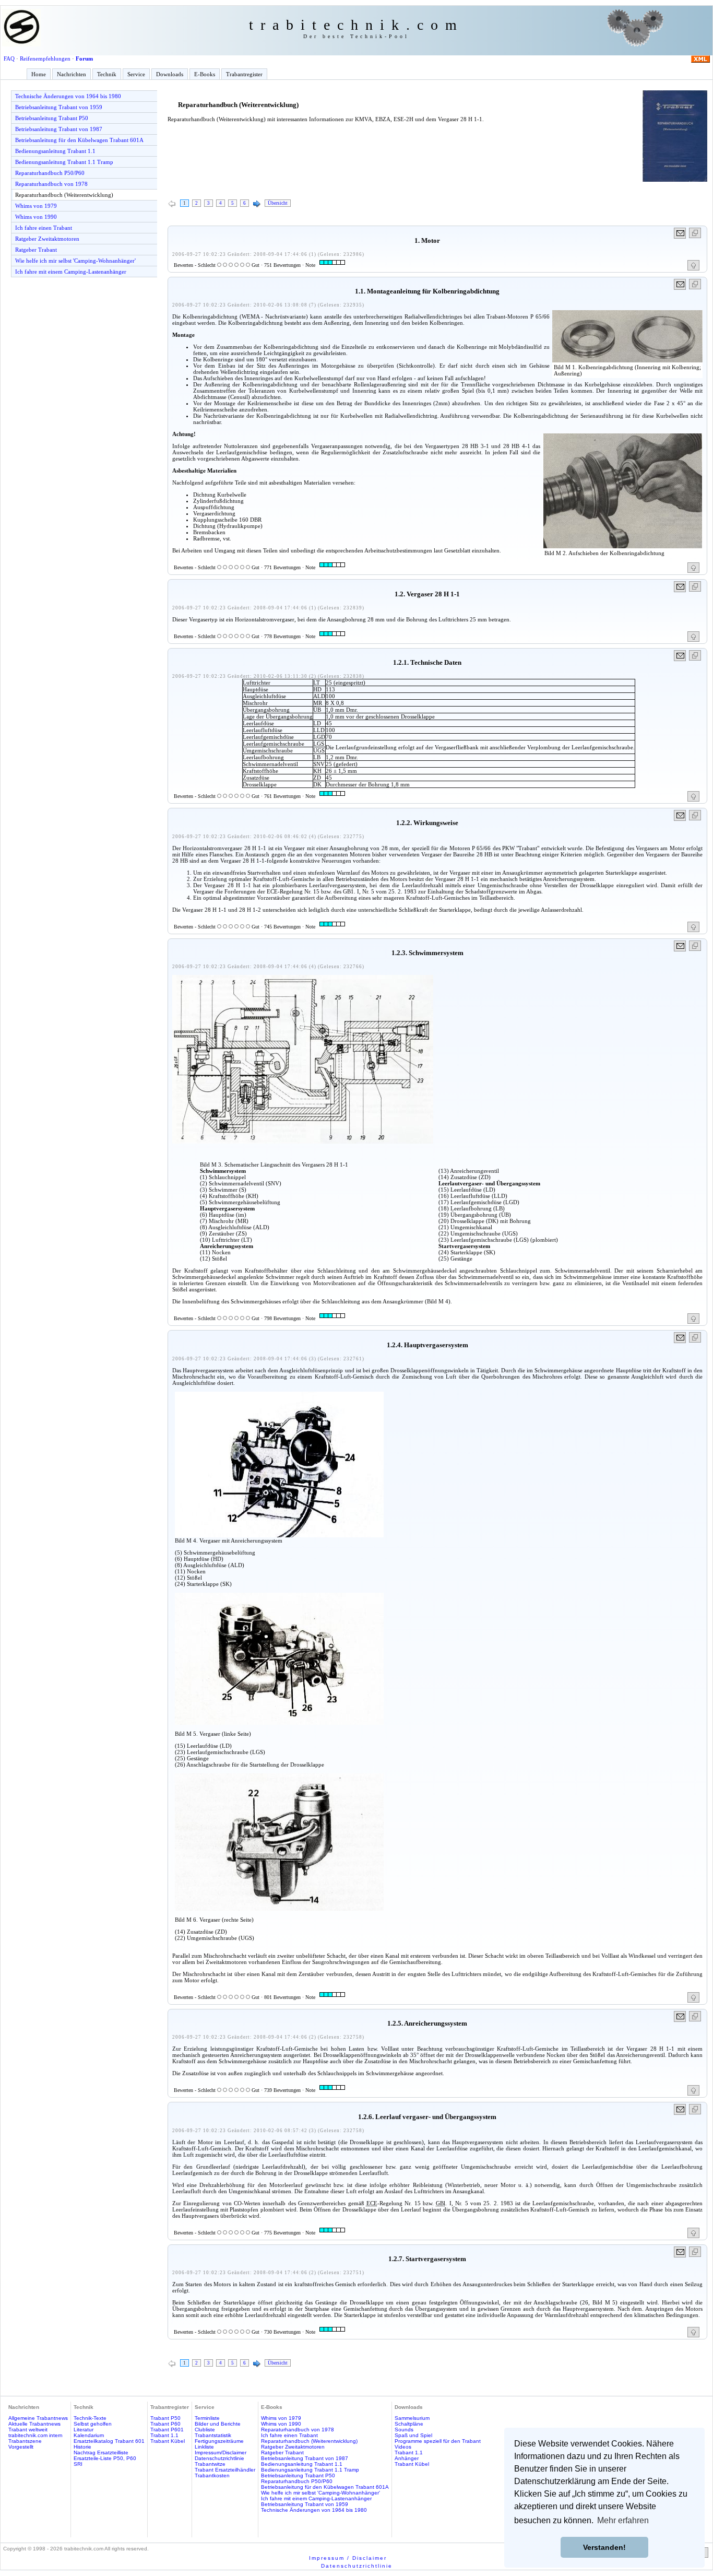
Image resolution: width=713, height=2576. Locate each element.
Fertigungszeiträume (219, 2441)
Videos (403, 2447)
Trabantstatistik (213, 2435)
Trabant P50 (165, 2418)
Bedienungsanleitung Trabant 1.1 (55, 151)
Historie (82, 2447)
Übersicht (278, 203)
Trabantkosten (212, 2475)
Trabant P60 (165, 2424)
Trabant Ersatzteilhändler (225, 2470)
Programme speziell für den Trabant (438, 2441)
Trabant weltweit (28, 2430)
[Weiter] (257, 204)
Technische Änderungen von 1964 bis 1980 (68, 96)
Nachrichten (72, 74)
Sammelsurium (412, 2418)
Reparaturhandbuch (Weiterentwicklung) (64, 195)
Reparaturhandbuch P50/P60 (50, 173)
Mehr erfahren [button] (623, 2520)
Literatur (84, 2430)
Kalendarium (89, 2435)
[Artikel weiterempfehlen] (680, 233)
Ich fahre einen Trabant (44, 228)
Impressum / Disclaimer (348, 2558)
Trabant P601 (167, 2430)
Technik (107, 74)
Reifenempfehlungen (45, 58)
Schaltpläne (409, 2424)
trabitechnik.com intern (35, 2435)
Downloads (170, 74)
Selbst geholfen (93, 2424)
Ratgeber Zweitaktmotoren (47, 239)
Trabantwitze (210, 2464)
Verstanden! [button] (604, 2547)
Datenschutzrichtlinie (219, 2458)
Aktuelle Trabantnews (34, 2424)
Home (39, 74)
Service (136, 74)
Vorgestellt (21, 2447)
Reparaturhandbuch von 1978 (51, 184)
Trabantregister (244, 74)
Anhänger (407, 2458)
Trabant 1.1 (164, 2435)
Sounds (404, 2430)
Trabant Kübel (168, 2441)
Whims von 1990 (36, 217)
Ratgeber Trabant (36, 250)
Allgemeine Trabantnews (38, 2418)
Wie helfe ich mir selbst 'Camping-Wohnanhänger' (75, 261)
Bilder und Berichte (218, 2424)
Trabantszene (25, 2441)
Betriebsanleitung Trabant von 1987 (59, 129)
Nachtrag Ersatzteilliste (101, 2453)
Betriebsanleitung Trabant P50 (52, 118)
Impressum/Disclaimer (221, 2453)
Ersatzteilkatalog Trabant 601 (109, 2441)
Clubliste (205, 2430)
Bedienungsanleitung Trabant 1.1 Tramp (64, 162)
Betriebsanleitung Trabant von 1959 (59, 107)
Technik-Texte (90, 2418)
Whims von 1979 (36, 206)
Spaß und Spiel (413, 2435)
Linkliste (204, 2447)
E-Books (205, 74)
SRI (78, 2464)
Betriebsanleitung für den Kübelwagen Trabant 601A (79, 140)
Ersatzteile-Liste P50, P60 (105, 2458)
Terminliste (207, 2418)
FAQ (9, 58)
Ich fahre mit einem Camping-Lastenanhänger (71, 272)
